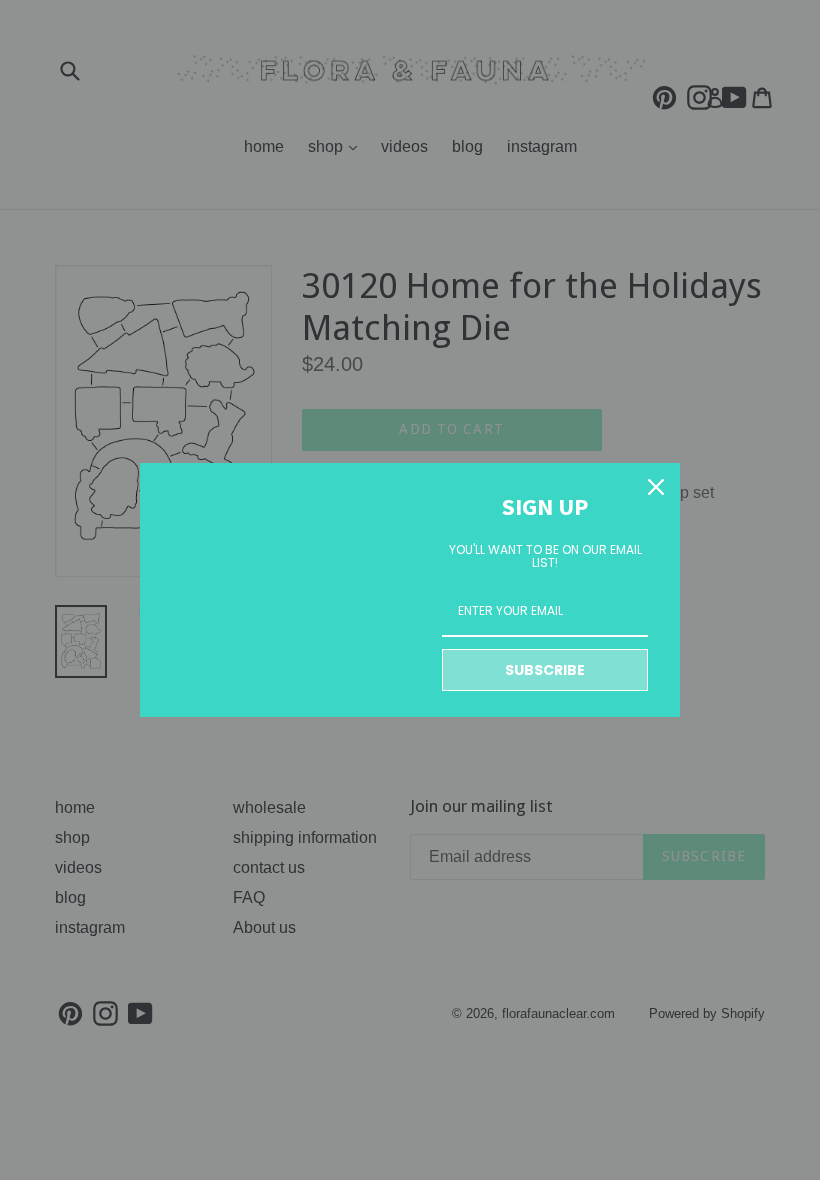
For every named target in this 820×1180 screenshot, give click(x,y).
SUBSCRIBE (545, 670)
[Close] (656, 487)
